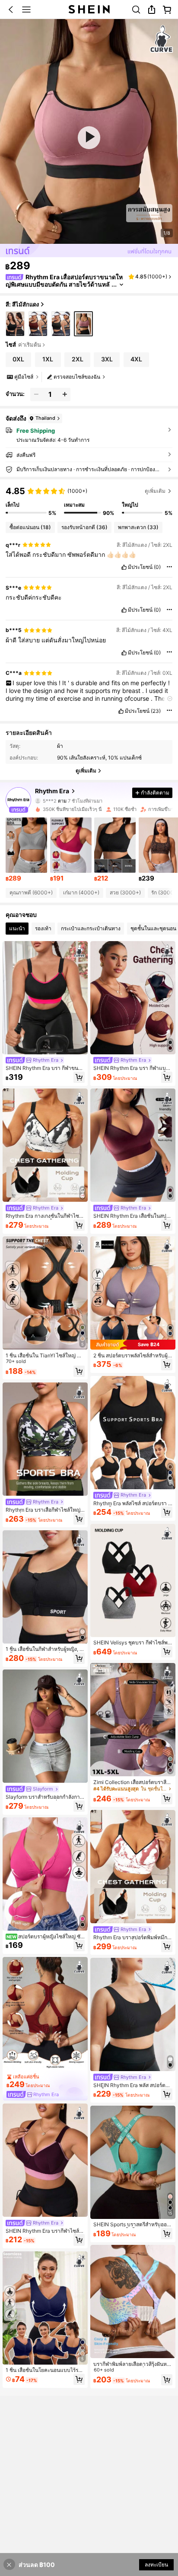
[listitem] (26, 850)
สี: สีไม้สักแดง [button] (22, 304)
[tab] (17, 929)
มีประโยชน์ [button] (140, 567)
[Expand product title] (121, 285)
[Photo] (38, 800)
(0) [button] (157, 567)
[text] (89, 555)
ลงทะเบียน (156, 2565)
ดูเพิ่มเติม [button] (155, 491)
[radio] (15, 324)
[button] (11, 10)
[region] (89, 501)
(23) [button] (156, 711)
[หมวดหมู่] (26, 10)
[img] (133, 1345)
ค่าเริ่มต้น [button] (30, 345)
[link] (136, 10)
